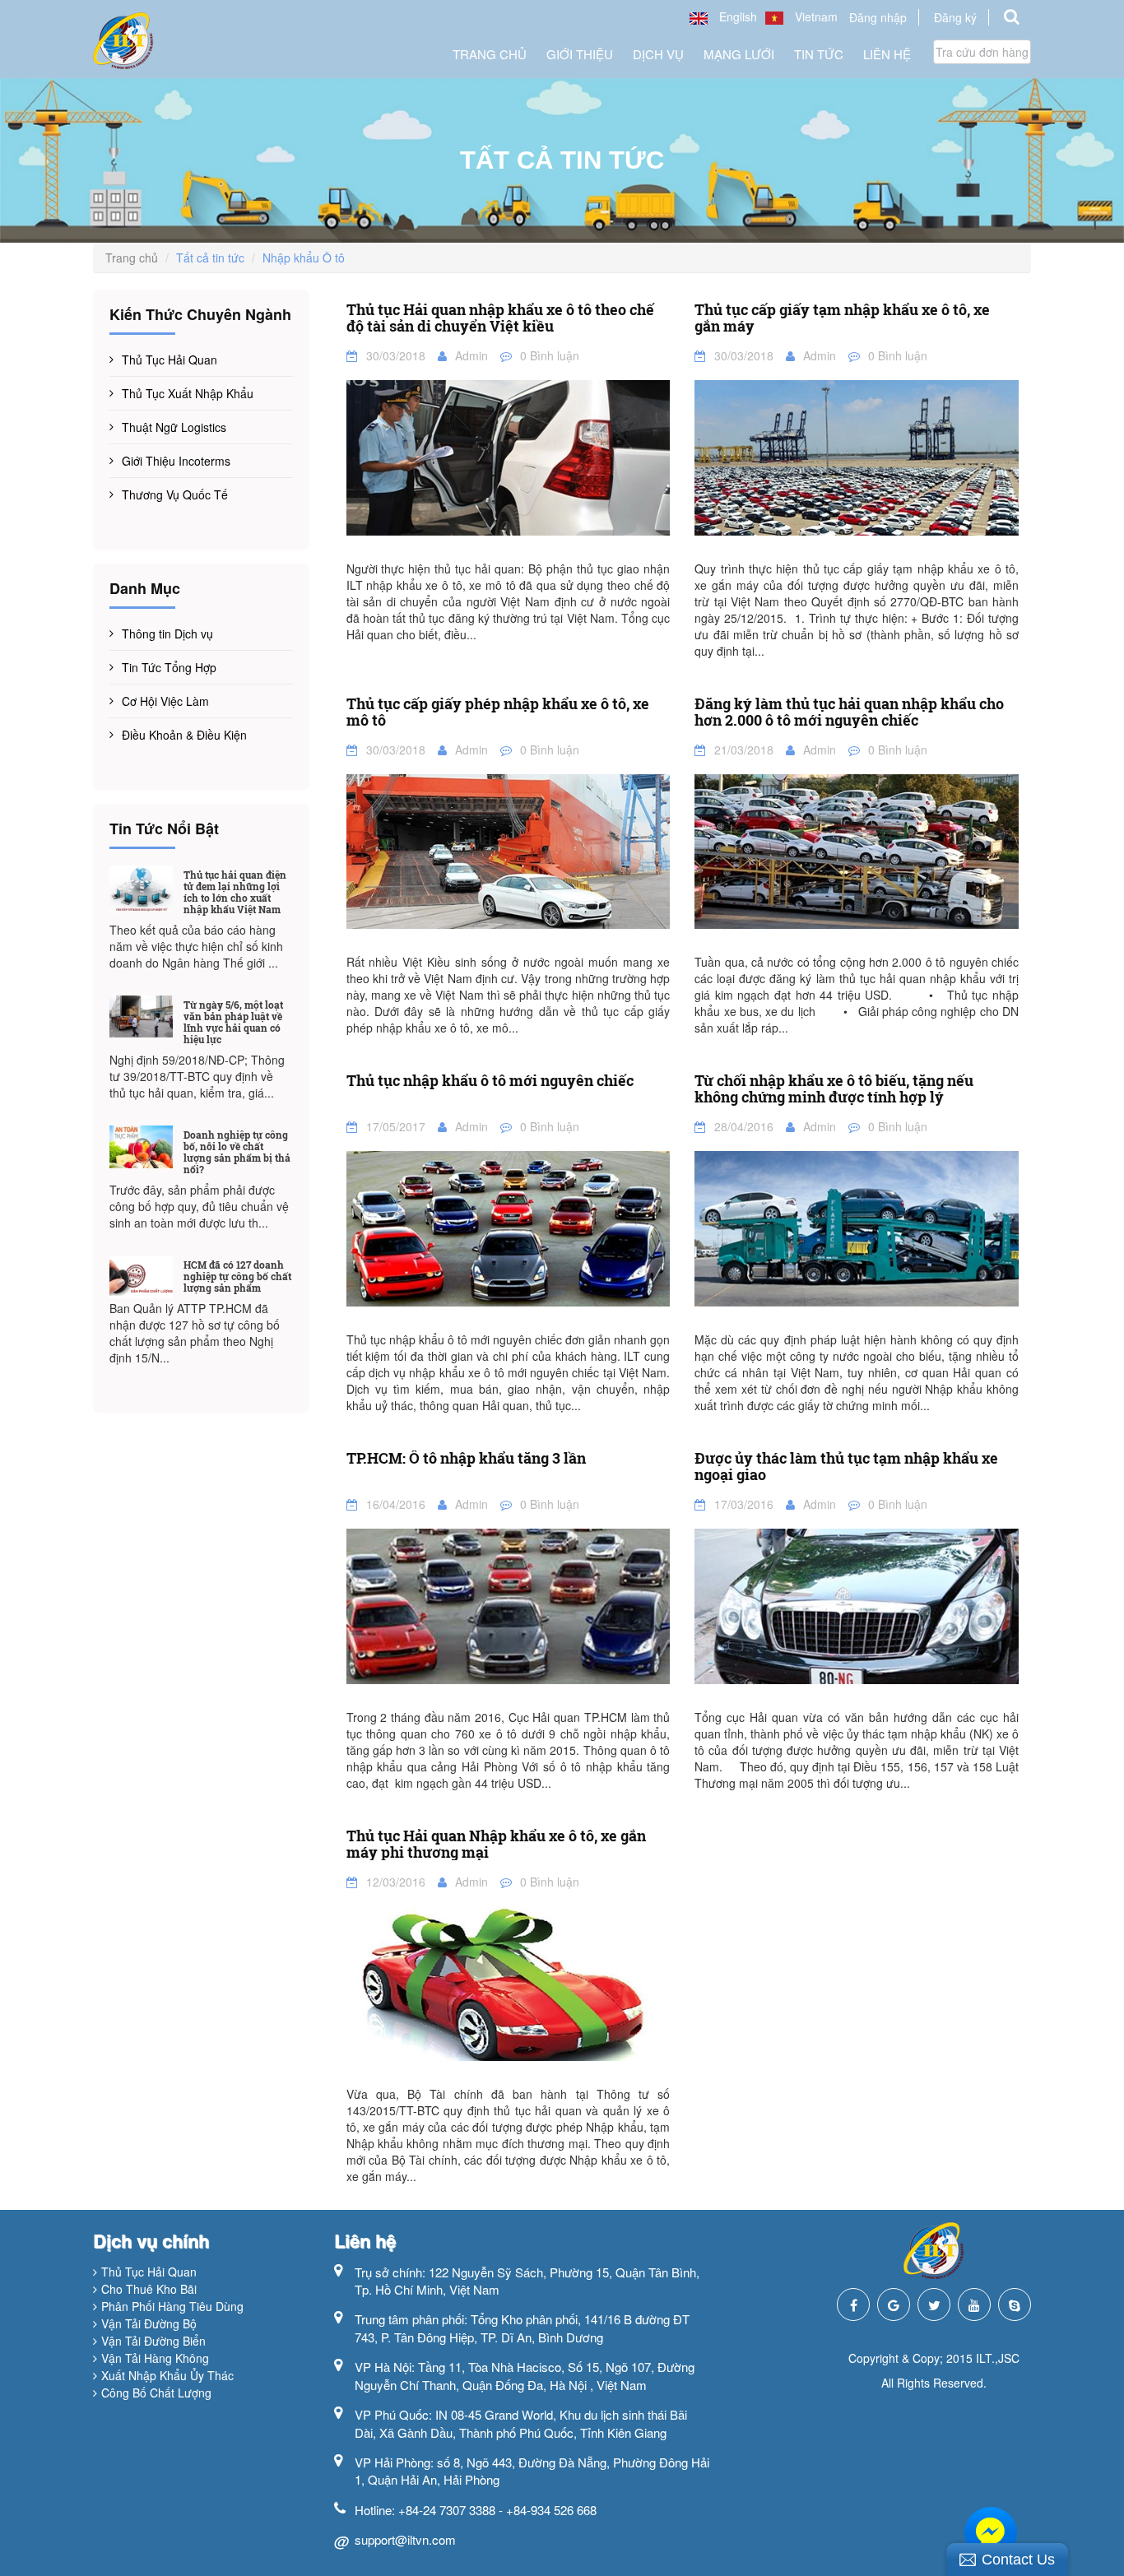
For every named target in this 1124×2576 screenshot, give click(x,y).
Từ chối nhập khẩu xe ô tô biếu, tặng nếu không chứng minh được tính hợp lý (834, 1089)
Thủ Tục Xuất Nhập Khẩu (188, 393)
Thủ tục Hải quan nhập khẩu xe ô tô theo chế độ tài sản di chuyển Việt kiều (500, 318)
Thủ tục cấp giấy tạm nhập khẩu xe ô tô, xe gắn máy (842, 318)
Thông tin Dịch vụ (167, 634)
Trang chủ (490, 54)
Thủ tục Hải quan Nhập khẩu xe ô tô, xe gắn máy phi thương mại (496, 1845)
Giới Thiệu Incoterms (176, 461)
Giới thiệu (580, 54)
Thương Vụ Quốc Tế (175, 494)
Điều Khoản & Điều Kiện (184, 735)
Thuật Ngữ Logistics (174, 427)
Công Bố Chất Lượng (156, 2393)
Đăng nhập (878, 17)
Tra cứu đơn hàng (982, 52)
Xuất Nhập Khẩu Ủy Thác (167, 2375)
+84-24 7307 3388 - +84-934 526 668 (497, 2510)
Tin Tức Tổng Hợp (169, 667)
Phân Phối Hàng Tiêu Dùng (172, 2306)
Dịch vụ (658, 54)
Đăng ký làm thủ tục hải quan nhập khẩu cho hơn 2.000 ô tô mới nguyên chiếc (849, 712)
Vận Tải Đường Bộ (149, 2323)
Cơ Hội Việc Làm (165, 701)
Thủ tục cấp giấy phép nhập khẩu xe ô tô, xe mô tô (498, 712)
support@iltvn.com (405, 2539)
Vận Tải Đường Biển (153, 2341)
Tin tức (819, 54)
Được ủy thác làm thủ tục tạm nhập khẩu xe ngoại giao (846, 1467)
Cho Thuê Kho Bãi (149, 2289)
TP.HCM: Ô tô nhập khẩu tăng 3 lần (466, 1459)
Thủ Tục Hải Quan (170, 360)
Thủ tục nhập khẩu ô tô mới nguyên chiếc (490, 1081)
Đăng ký (955, 17)
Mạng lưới (739, 54)
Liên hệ (887, 54)
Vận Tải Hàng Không (155, 2358)
